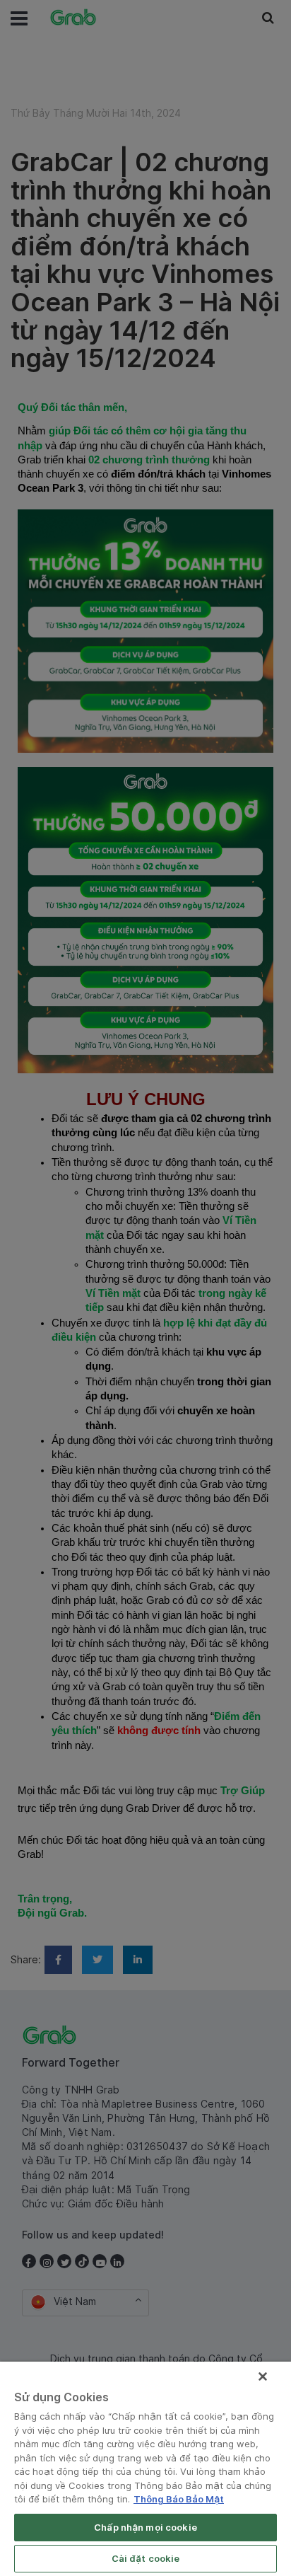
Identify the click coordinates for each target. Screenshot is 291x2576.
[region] (145, 2469)
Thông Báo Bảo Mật (179, 2499)
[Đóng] (263, 2376)
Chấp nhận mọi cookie (145, 2527)
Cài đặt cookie (146, 2558)
